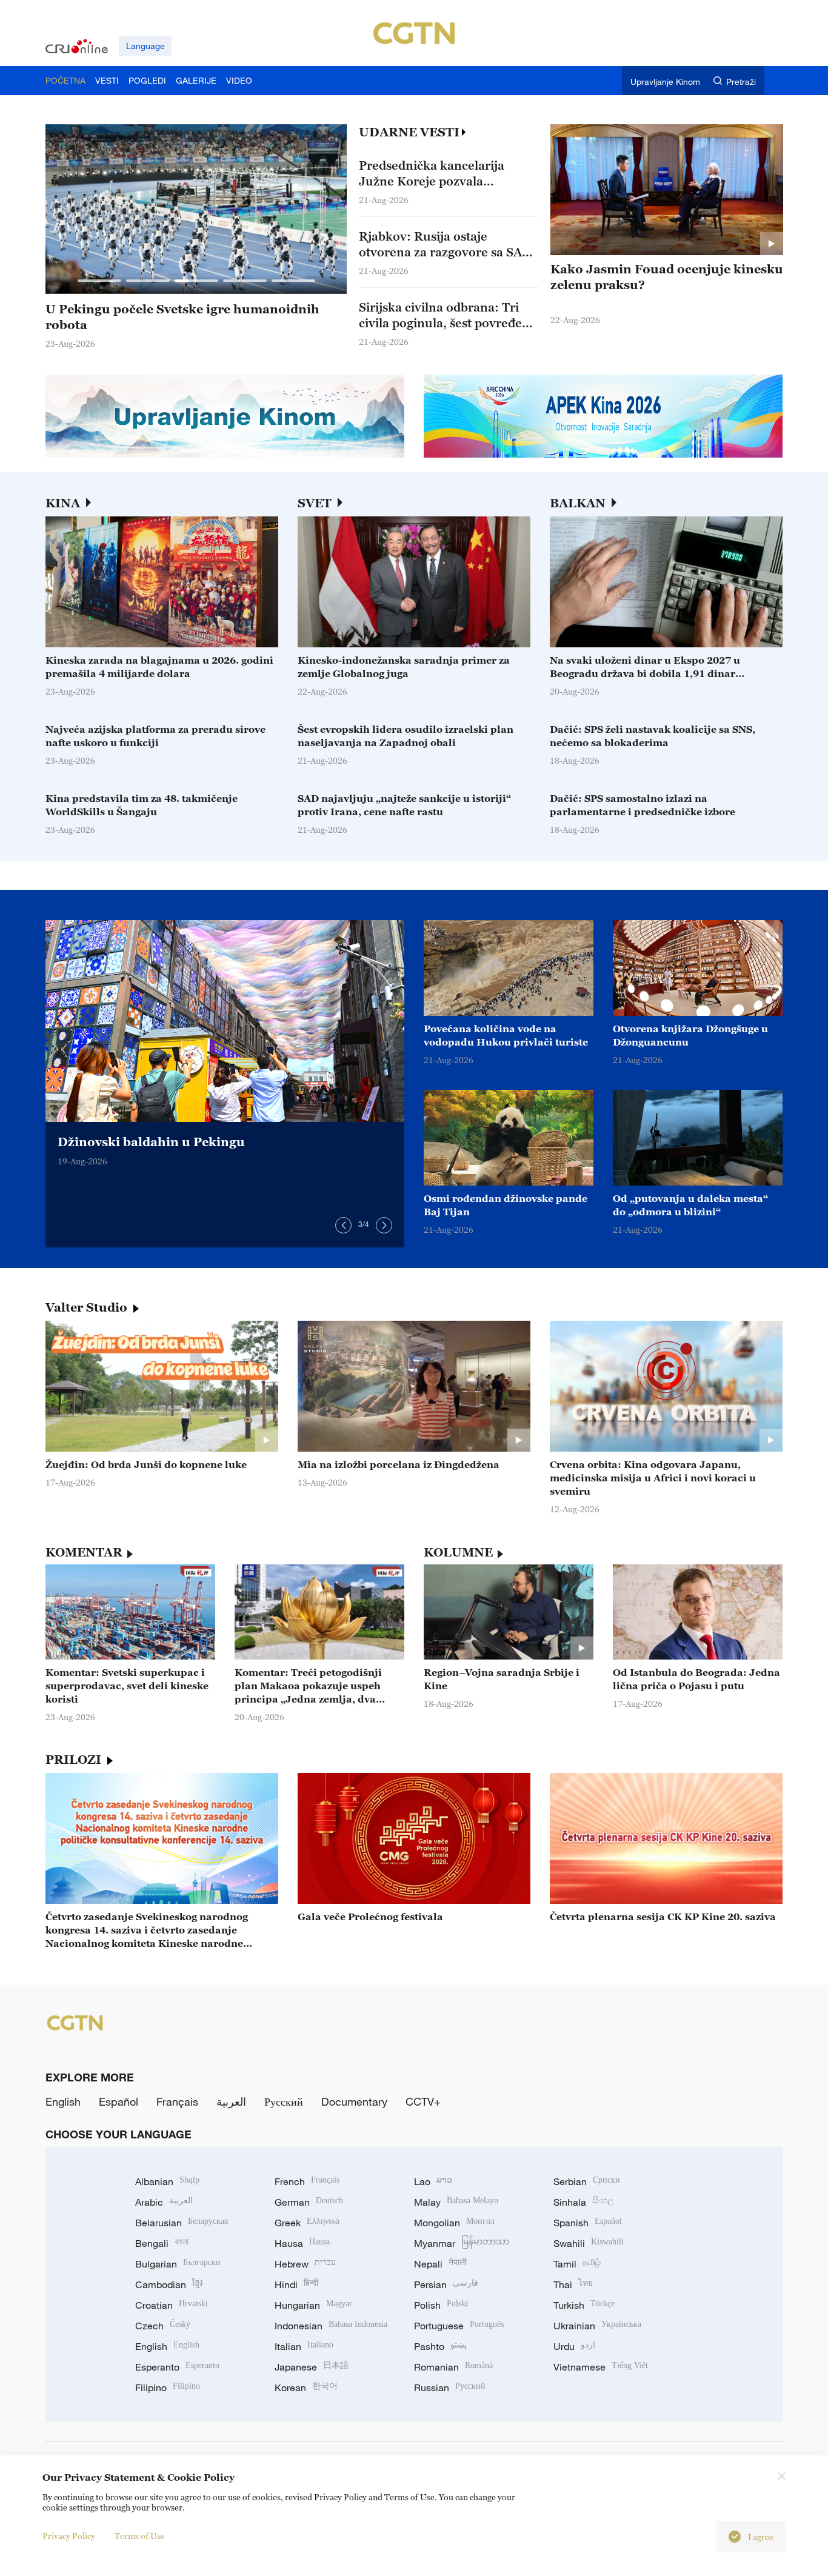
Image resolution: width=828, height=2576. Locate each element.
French (307, 2181)
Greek (307, 2223)
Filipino (168, 2387)
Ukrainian (597, 2326)
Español (119, 2101)
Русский (284, 2101)
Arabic (164, 2202)
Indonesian (331, 2326)
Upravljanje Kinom (665, 82)
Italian (304, 2346)
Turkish (584, 2305)
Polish (441, 2305)
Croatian (172, 2305)
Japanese (312, 2367)
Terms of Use (140, 2536)
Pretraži (741, 82)
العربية (231, 2101)
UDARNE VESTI (409, 132)
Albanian (167, 2181)
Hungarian (313, 2305)
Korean (306, 2387)
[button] (99, 281)
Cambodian (169, 2284)
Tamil (577, 2264)
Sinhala (584, 2202)
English (63, 2101)
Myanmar (462, 2243)
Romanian (453, 2367)
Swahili (589, 2243)
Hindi (296, 2284)
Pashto (440, 2346)
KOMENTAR (84, 1552)
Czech (163, 2326)
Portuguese (459, 2326)
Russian (450, 2387)
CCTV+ (423, 2101)
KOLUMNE (458, 1552)
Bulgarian (178, 2264)
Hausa (302, 2243)
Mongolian (454, 2223)
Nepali (440, 2264)
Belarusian (182, 2223)
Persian (446, 2284)
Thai (573, 2284)
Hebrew (305, 2264)
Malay (456, 2202)
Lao (433, 2181)
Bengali (162, 2243)
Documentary (354, 2101)
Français (177, 2101)
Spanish (588, 2223)
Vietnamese (601, 2367)
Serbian (587, 2181)
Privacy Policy (69, 2536)
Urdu (574, 2346)
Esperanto (177, 2367)
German (309, 2202)
